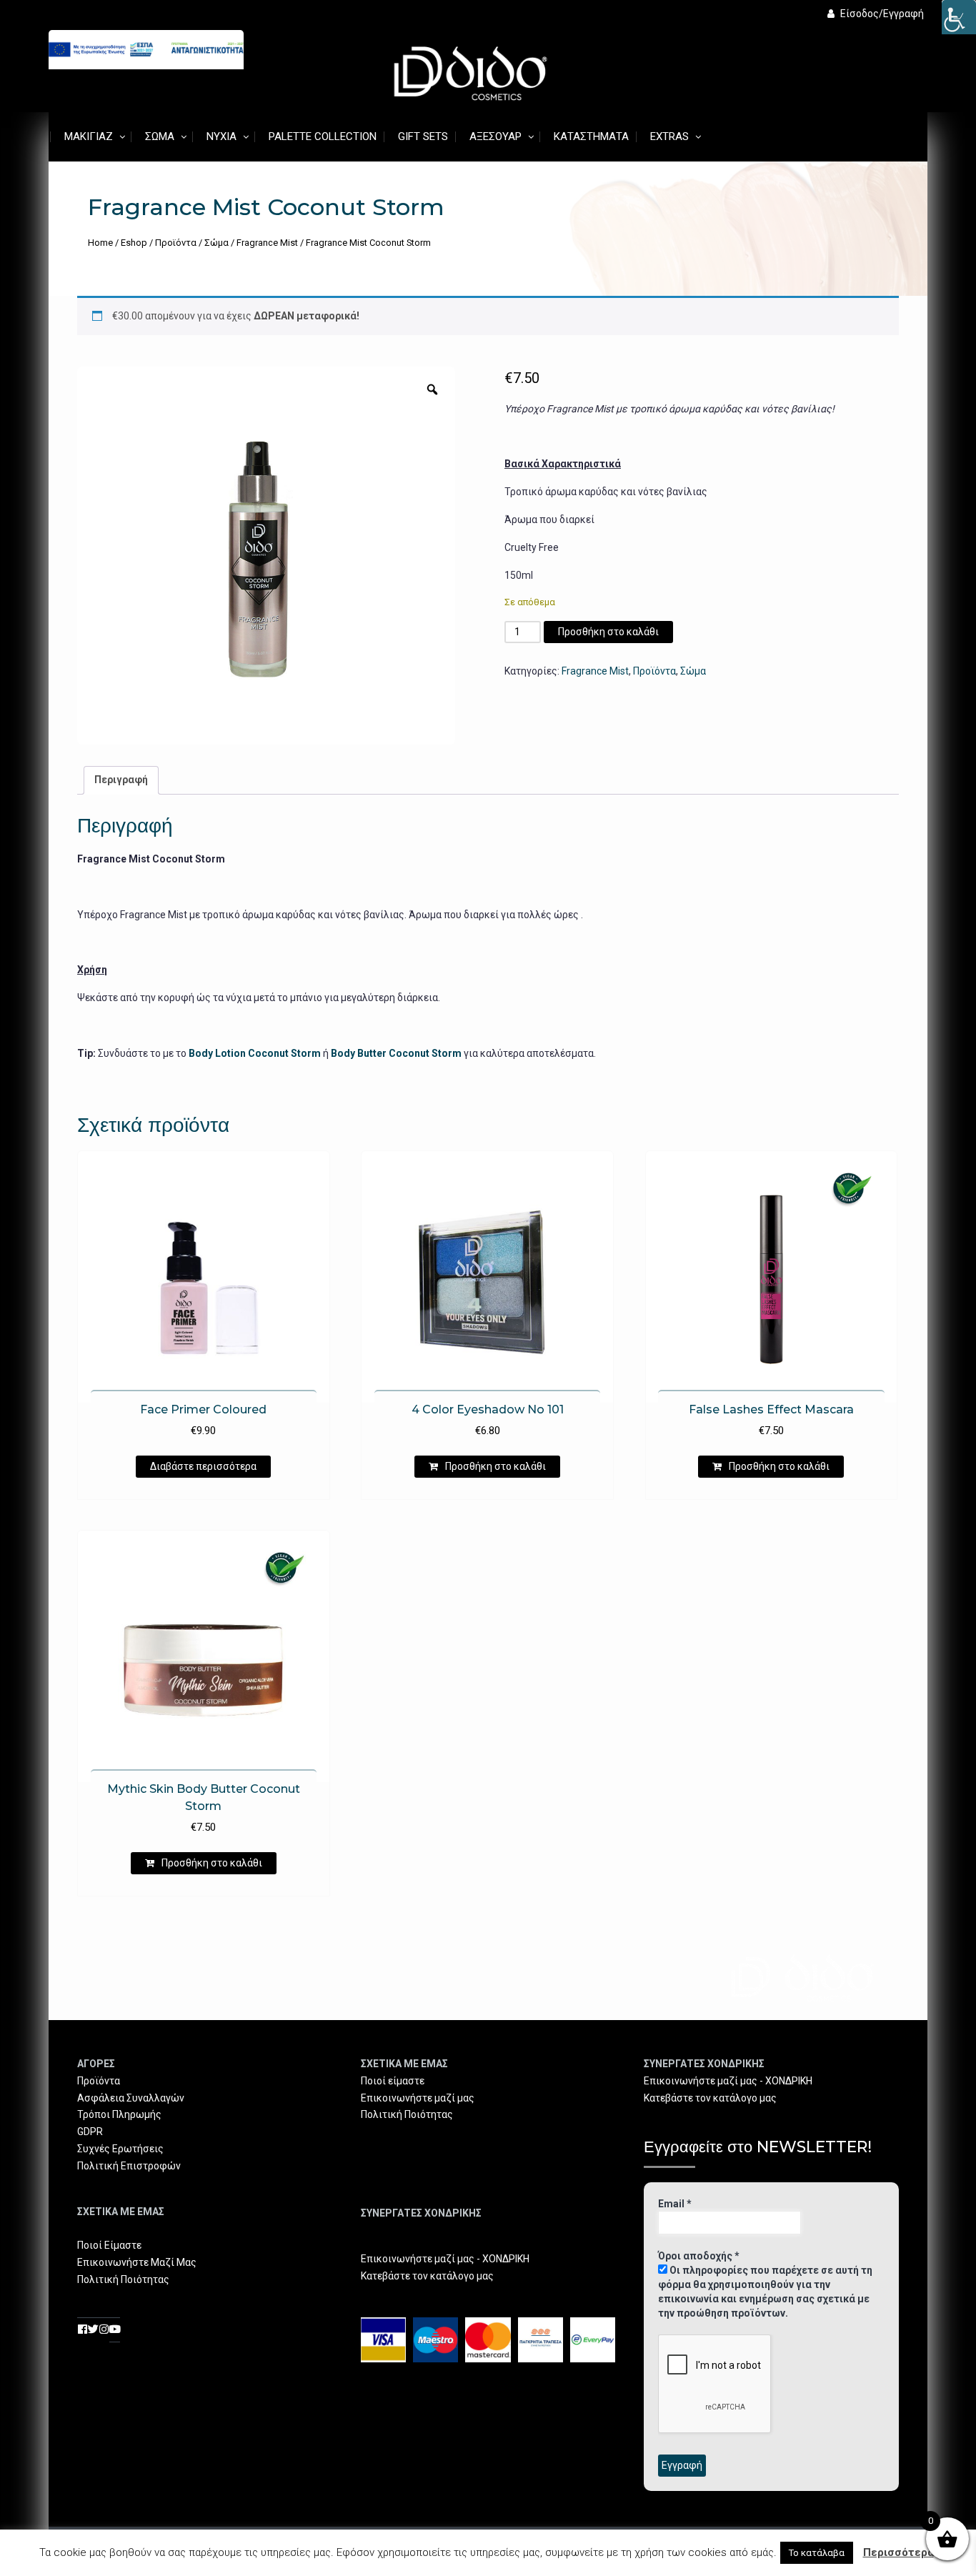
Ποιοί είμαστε (393, 2081)
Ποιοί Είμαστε (109, 2245)
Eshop (134, 243)
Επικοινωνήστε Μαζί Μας (137, 2262)
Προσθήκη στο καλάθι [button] (496, 1466)
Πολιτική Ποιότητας (123, 2279)
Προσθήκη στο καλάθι (608, 632)
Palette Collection (323, 136)
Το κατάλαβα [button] (817, 2553)
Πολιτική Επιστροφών (129, 2166)
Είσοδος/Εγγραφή (882, 14)
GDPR (90, 2132)
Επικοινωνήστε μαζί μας (418, 2098)
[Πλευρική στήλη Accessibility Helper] (959, 17)
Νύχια (221, 136)
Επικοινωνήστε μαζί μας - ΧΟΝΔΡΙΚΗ (445, 2259)
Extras (669, 136)
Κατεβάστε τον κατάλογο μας (427, 2276)
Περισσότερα (898, 2552)
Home (100, 243)
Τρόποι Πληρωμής (119, 2114)
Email (675, 2204)
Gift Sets (423, 136)
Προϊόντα (176, 243)
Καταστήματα (591, 136)
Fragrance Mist (267, 243)
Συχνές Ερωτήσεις (120, 2149)
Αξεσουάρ (496, 136)
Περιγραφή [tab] (121, 780)
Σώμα (160, 136)
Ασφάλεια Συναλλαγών (131, 2098)
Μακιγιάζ (89, 136)
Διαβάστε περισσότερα (203, 1466)
